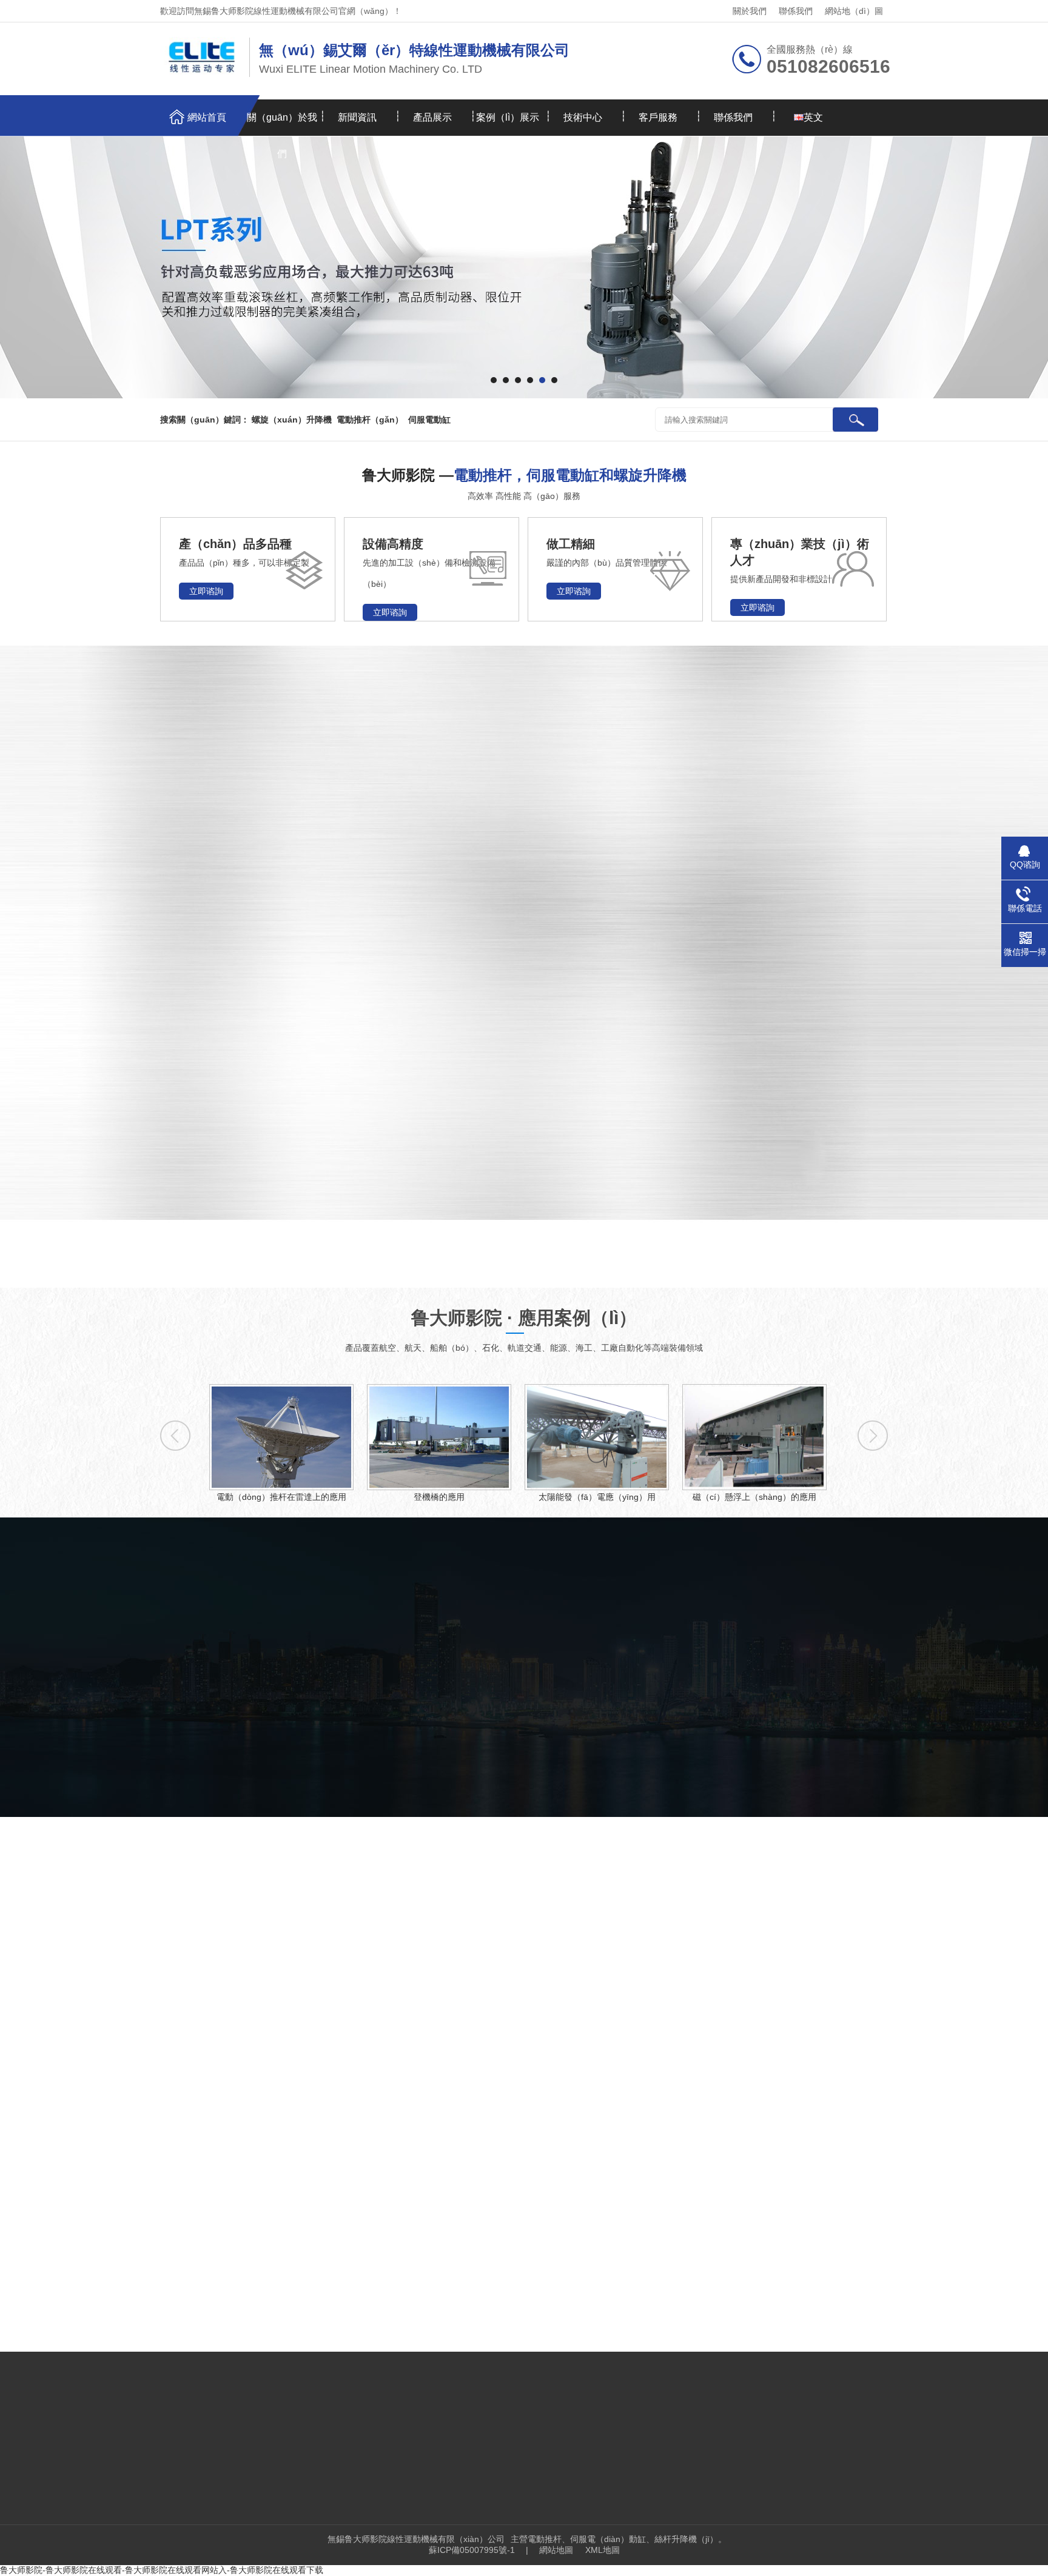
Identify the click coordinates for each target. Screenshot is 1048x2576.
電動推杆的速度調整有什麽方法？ (260, 2269)
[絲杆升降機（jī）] (687, 1067)
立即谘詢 (206, 591)
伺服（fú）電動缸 (165, 931)
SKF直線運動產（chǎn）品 (186, 1110)
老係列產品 (151, 1039)
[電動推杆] (687, 803)
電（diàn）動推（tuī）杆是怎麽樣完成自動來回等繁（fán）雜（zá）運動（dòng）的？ (327, 2244)
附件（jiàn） (154, 1074)
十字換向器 (151, 967)
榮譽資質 (586, 1740)
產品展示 (432, 117)
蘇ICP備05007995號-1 (472, 2550)
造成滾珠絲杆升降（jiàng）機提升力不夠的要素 (754, 2070)
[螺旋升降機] (509, 803)
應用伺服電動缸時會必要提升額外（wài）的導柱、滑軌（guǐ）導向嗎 (327, 2194)
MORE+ (138, 2121)
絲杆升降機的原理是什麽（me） (725, 2249)
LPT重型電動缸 (160, 895)
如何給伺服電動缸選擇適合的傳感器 (264, 2169)
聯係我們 (796, 11)
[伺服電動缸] (509, 935)
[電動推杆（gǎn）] (509, 1067)
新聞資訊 (357, 117)
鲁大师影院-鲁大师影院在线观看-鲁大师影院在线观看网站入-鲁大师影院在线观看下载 (162, 2570)
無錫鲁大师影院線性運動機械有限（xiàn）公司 (416, 2539)
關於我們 (750, 11)
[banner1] (524, 267)
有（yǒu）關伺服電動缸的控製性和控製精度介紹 (288, 2219)
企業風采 (455, 1740)
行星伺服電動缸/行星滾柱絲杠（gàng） (196, 1146)
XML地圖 (603, 2550)
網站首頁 (207, 117)
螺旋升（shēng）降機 (174, 860)
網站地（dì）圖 (854, 11)
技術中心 (583, 117)
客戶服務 (658, 117)
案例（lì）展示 (508, 117)
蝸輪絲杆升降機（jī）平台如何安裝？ (734, 2159)
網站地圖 (556, 2550)
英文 (813, 117)
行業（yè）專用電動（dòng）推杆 (196, 1003)
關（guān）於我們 (282, 124)
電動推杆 (146, 824)
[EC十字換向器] (866, 803)
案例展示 (176, 2437)
